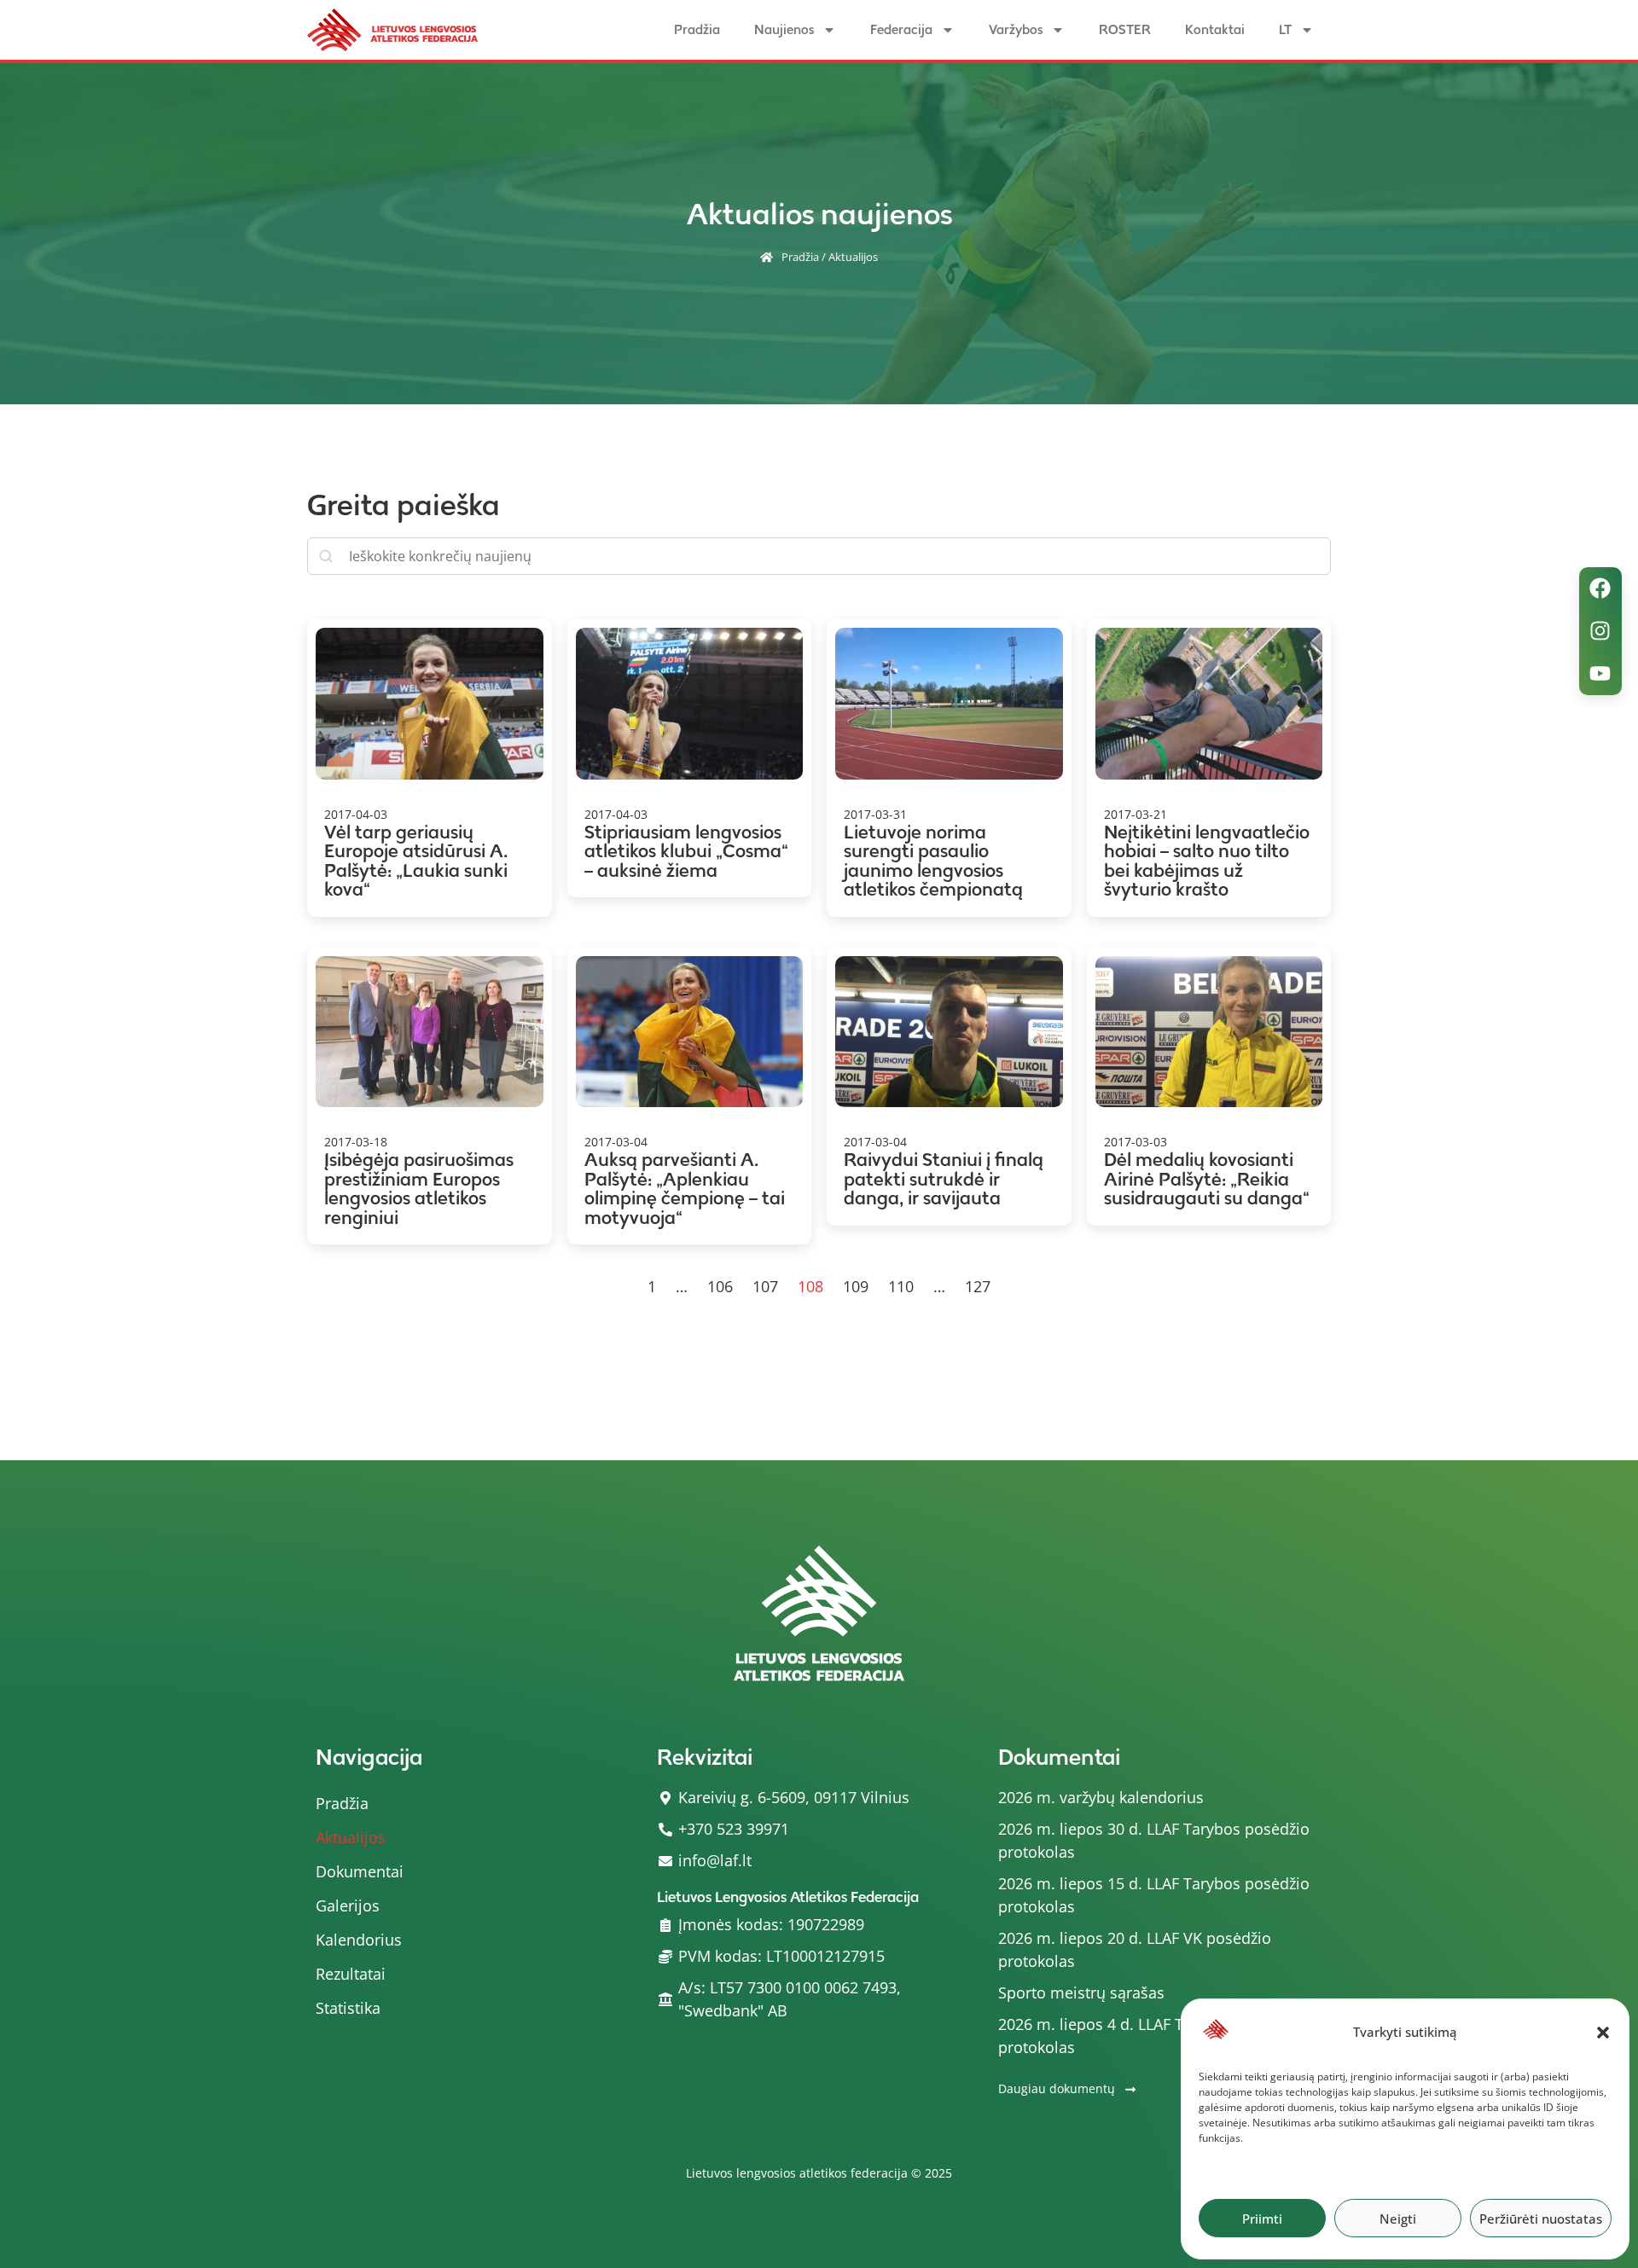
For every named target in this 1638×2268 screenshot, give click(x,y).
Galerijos (348, 1905)
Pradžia (697, 29)
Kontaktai (1215, 29)
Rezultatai (351, 1974)
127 (978, 1286)
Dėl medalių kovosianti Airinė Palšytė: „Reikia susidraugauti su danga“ (1207, 1179)
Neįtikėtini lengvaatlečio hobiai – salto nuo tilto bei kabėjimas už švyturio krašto (1207, 861)
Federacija (901, 29)
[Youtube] (1600, 674)
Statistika (348, 2008)
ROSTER (1125, 29)
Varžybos (1016, 29)
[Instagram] (1600, 631)
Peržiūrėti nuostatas (1541, 2219)
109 (856, 1286)
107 (765, 1286)
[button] (1603, 2033)
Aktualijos (351, 1837)
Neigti (1398, 2219)
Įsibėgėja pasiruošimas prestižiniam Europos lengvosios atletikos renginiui (419, 1189)
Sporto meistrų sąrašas (1081, 1992)
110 (901, 1286)
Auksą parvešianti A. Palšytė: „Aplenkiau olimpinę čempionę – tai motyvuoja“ (685, 1189)
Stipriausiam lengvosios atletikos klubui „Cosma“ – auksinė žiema (686, 851)
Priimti (1262, 2219)
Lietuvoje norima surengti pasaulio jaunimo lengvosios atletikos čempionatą (933, 861)
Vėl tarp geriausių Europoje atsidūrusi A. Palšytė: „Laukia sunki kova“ (416, 861)
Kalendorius (359, 1940)
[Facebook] (1600, 589)
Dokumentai (360, 1871)
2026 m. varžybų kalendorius (1101, 1797)
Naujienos (784, 29)
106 (720, 1286)
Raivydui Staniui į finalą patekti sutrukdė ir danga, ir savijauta (944, 1179)
